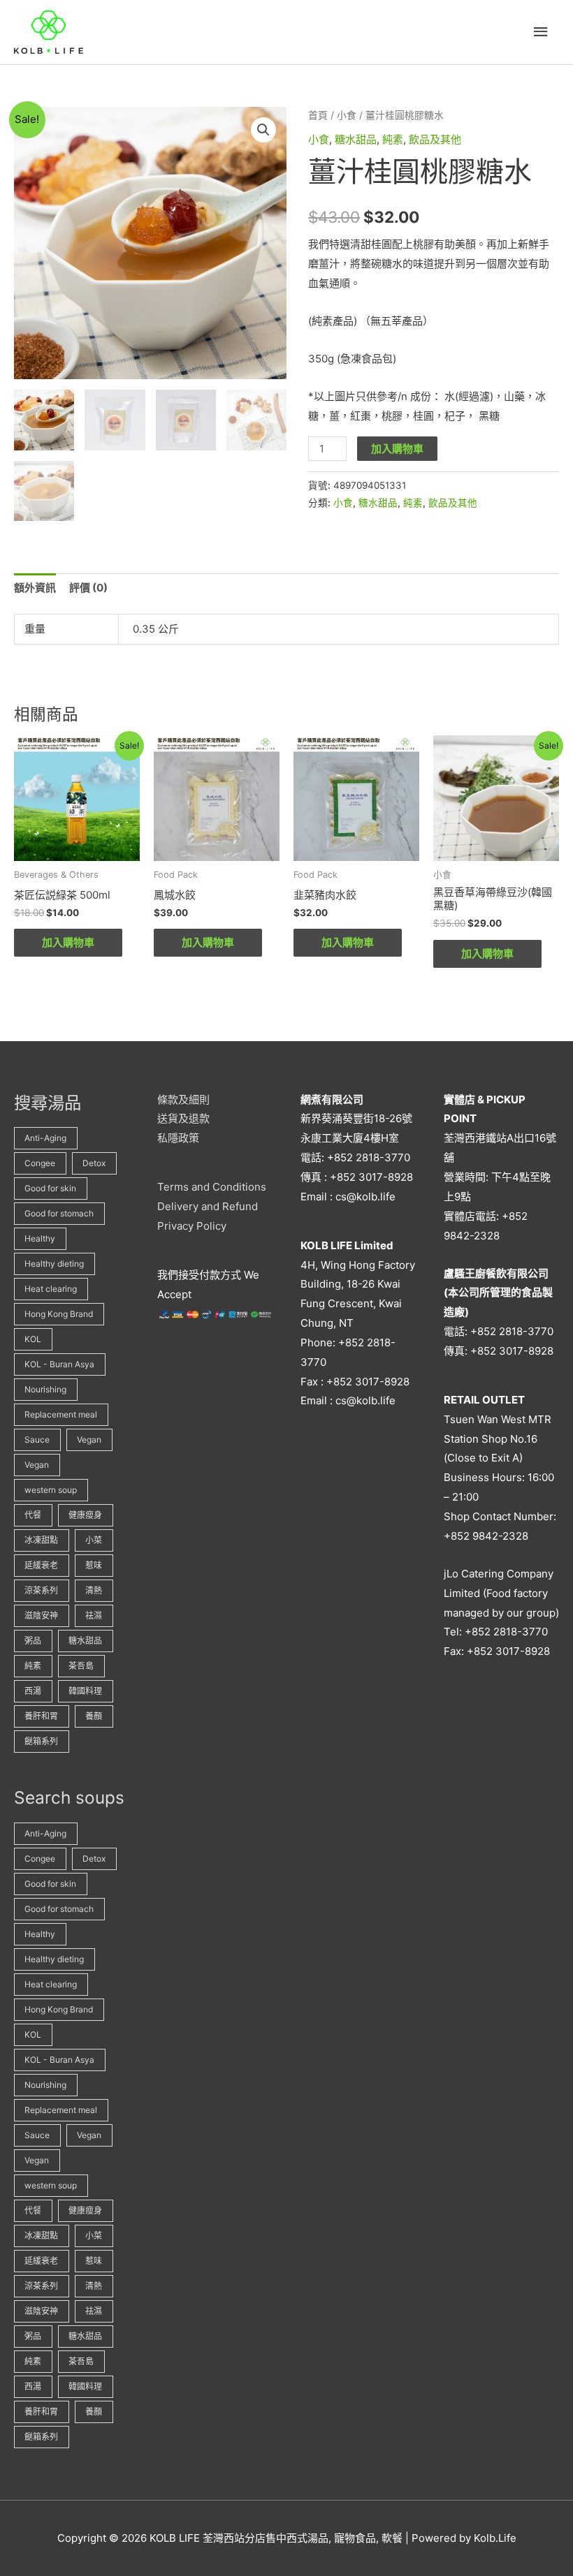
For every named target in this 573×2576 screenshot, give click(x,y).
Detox (94, 1163)
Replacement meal (61, 1414)
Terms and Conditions (212, 1187)
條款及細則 (183, 1099)
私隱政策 (178, 1138)
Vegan (89, 1440)
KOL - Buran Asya (59, 1364)
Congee (40, 1163)
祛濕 (94, 1615)
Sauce (37, 1440)
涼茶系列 (41, 1590)
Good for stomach (59, 1213)
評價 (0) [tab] (88, 588)
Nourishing (45, 1389)
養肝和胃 (41, 1716)
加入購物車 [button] (68, 942)
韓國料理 (85, 1691)
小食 (347, 115)
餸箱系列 (41, 1741)
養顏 (94, 1716)
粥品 (33, 1641)
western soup (51, 1490)
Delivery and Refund (208, 1206)
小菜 (94, 1540)
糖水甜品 (356, 139)
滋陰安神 (41, 1615)
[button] (263, 130)
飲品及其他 (435, 139)
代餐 (33, 1515)
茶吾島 (81, 1666)
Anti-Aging (45, 1138)
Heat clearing (51, 1289)
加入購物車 (397, 449)
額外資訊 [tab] (35, 588)
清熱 (94, 1590)
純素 (393, 139)
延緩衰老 (41, 1565)
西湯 (33, 1691)
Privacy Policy (192, 1226)
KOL (33, 1339)
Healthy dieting (54, 1264)
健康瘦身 (85, 1515)
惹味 (94, 1565)
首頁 (318, 115)
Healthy (40, 1238)
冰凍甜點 (41, 1540)
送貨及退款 (183, 1118)
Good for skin (50, 1188)
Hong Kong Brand (59, 1314)
